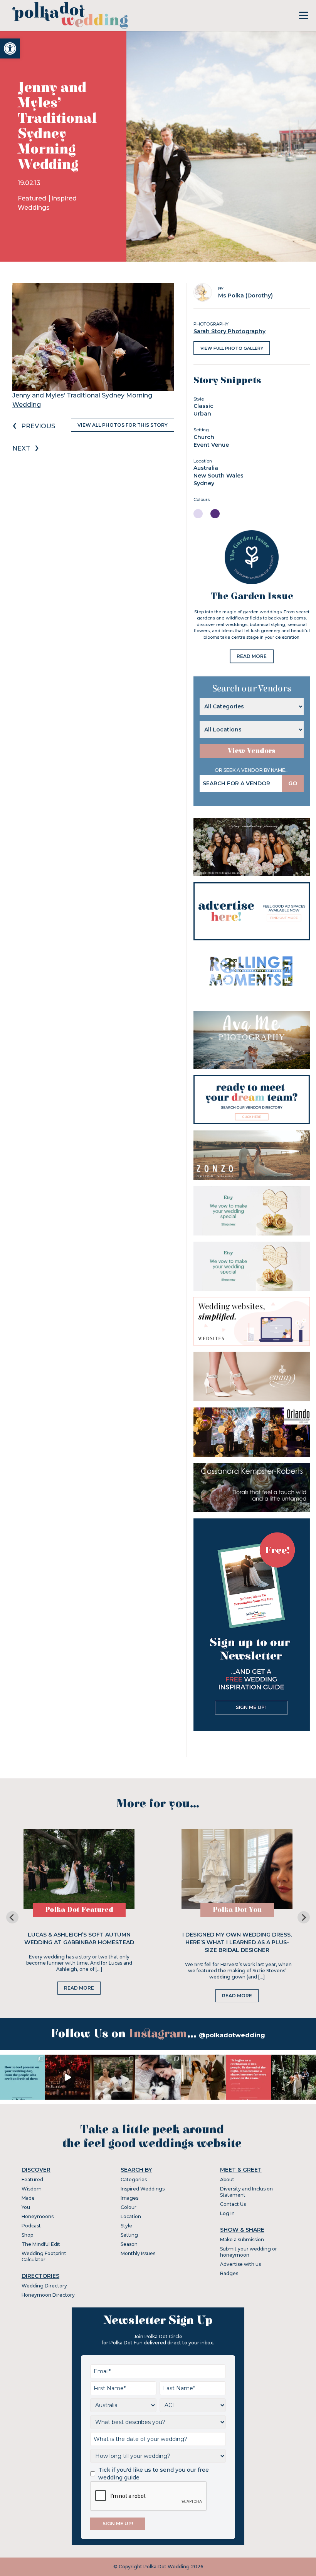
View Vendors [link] (252, 751)
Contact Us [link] (233, 2204)
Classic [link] (203, 406)
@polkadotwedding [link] (232, 2035)
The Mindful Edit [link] (41, 2244)
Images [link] (129, 2198)
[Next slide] (304, 1917)
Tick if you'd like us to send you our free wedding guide (154, 2474)
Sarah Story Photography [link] (229, 331)
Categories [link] (134, 2179)
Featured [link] (33, 198)
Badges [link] (229, 2273)
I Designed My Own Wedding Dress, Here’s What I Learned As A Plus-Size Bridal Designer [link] (237, 1942)
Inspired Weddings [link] (143, 2189)
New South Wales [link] (219, 476)
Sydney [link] (204, 483)
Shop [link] (27, 2235)
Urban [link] (202, 414)
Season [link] (129, 2244)
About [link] (227, 2179)
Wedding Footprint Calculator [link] (44, 2256)
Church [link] (204, 437)
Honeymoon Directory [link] (48, 2295)
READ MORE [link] (252, 656)
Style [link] (126, 2226)
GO (293, 783)
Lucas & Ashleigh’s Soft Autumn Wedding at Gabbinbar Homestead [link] (79, 1938)
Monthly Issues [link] (138, 2253)
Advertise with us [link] (240, 2264)
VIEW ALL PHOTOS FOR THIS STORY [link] (123, 425)
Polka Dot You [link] (237, 1910)
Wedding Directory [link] (44, 2286)
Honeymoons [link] (38, 2216)
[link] (10, 48)
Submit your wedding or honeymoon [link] (249, 2252)
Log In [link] (227, 2213)
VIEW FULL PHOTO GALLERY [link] (232, 348)
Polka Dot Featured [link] (79, 1910)
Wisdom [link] (32, 2189)
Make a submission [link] (242, 2240)
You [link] (26, 2207)
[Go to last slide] (12, 1917)
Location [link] (131, 2216)
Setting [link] (129, 2235)
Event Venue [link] (211, 445)
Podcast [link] (31, 2226)
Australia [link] (206, 468)
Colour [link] (129, 2207)
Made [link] (28, 2198)
